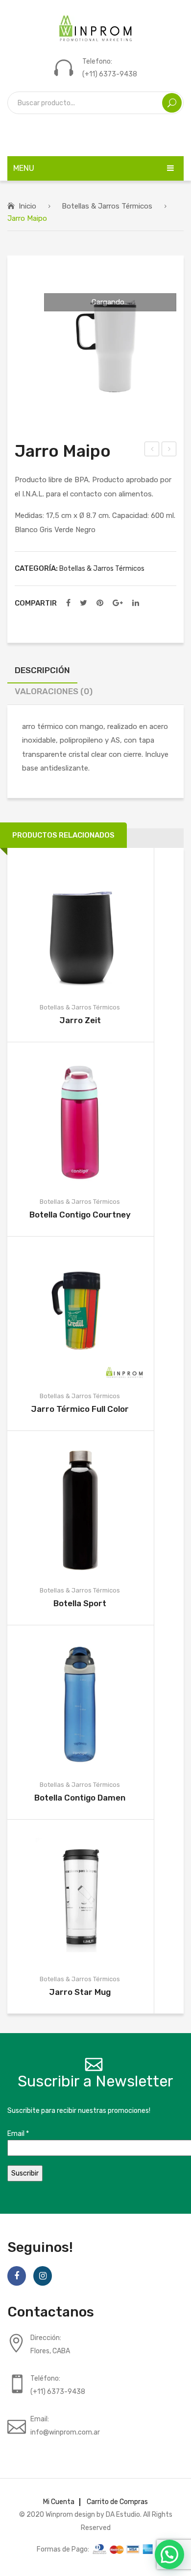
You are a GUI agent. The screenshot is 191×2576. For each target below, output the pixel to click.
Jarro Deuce (169, 450)
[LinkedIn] (136, 603)
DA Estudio (123, 2514)
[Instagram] (43, 2276)
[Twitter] (84, 603)
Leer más (65, 925)
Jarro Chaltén (152, 450)
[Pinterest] (100, 603)
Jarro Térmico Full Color (80, 1409)
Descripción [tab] (42, 670)
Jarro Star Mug (80, 1992)
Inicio (27, 206)
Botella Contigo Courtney (80, 1215)
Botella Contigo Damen (80, 1798)
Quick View (95, 925)
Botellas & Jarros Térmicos (107, 206)
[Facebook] (68, 603)
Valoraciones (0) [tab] (54, 691)
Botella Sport (80, 1603)
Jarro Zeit (80, 1020)
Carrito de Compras (117, 2502)
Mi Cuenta (59, 2502)
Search (172, 103)
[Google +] (118, 603)
